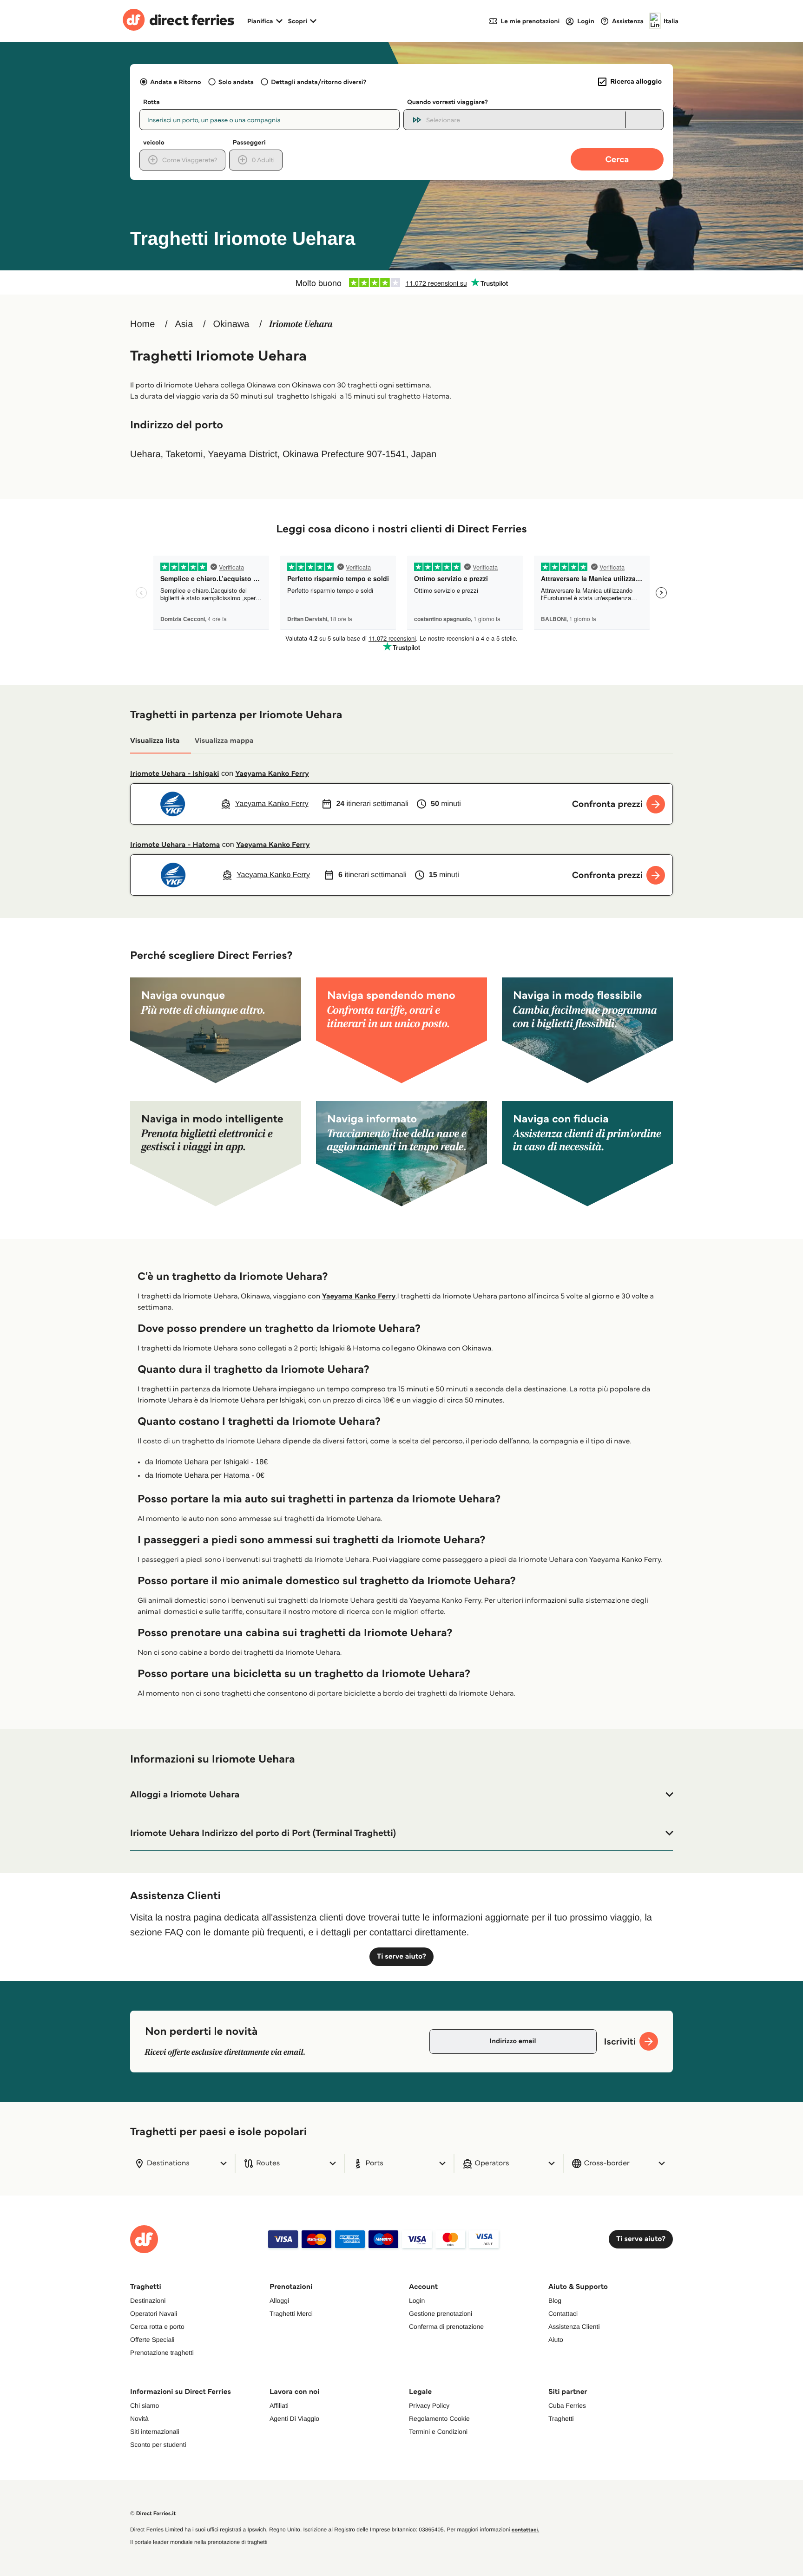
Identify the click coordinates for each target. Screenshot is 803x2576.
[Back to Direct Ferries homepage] (178, 21)
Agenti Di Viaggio (294, 2419)
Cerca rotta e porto (157, 2327)
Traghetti (561, 2419)
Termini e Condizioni (438, 2432)
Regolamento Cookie (439, 2419)
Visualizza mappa (224, 741)
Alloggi (279, 2301)
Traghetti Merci (291, 2314)
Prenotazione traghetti (162, 2353)
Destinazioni (148, 2301)
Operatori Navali (154, 2314)
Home (142, 324)
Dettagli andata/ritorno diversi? (319, 82)
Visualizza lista (155, 741)
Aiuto (556, 2340)
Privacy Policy (429, 2406)
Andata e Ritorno (175, 82)
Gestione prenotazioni (441, 2314)
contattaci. (526, 2530)
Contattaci (563, 2314)
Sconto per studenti (158, 2445)
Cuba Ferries (567, 2406)
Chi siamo (145, 2406)
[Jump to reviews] (401, 282)
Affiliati (279, 2406)
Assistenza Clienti (574, 2327)
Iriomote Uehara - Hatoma (175, 845)
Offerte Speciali (152, 2340)
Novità (139, 2419)
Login (417, 2301)
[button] (401, 1795)
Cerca (617, 159)
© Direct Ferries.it (153, 2514)
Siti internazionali (155, 2432)
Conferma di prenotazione (446, 2327)
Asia (184, 324)
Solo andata (236, 82)
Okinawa (231, 324)
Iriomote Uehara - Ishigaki (175, 774)
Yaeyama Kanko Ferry (272, 774)
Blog (555, 2301)
